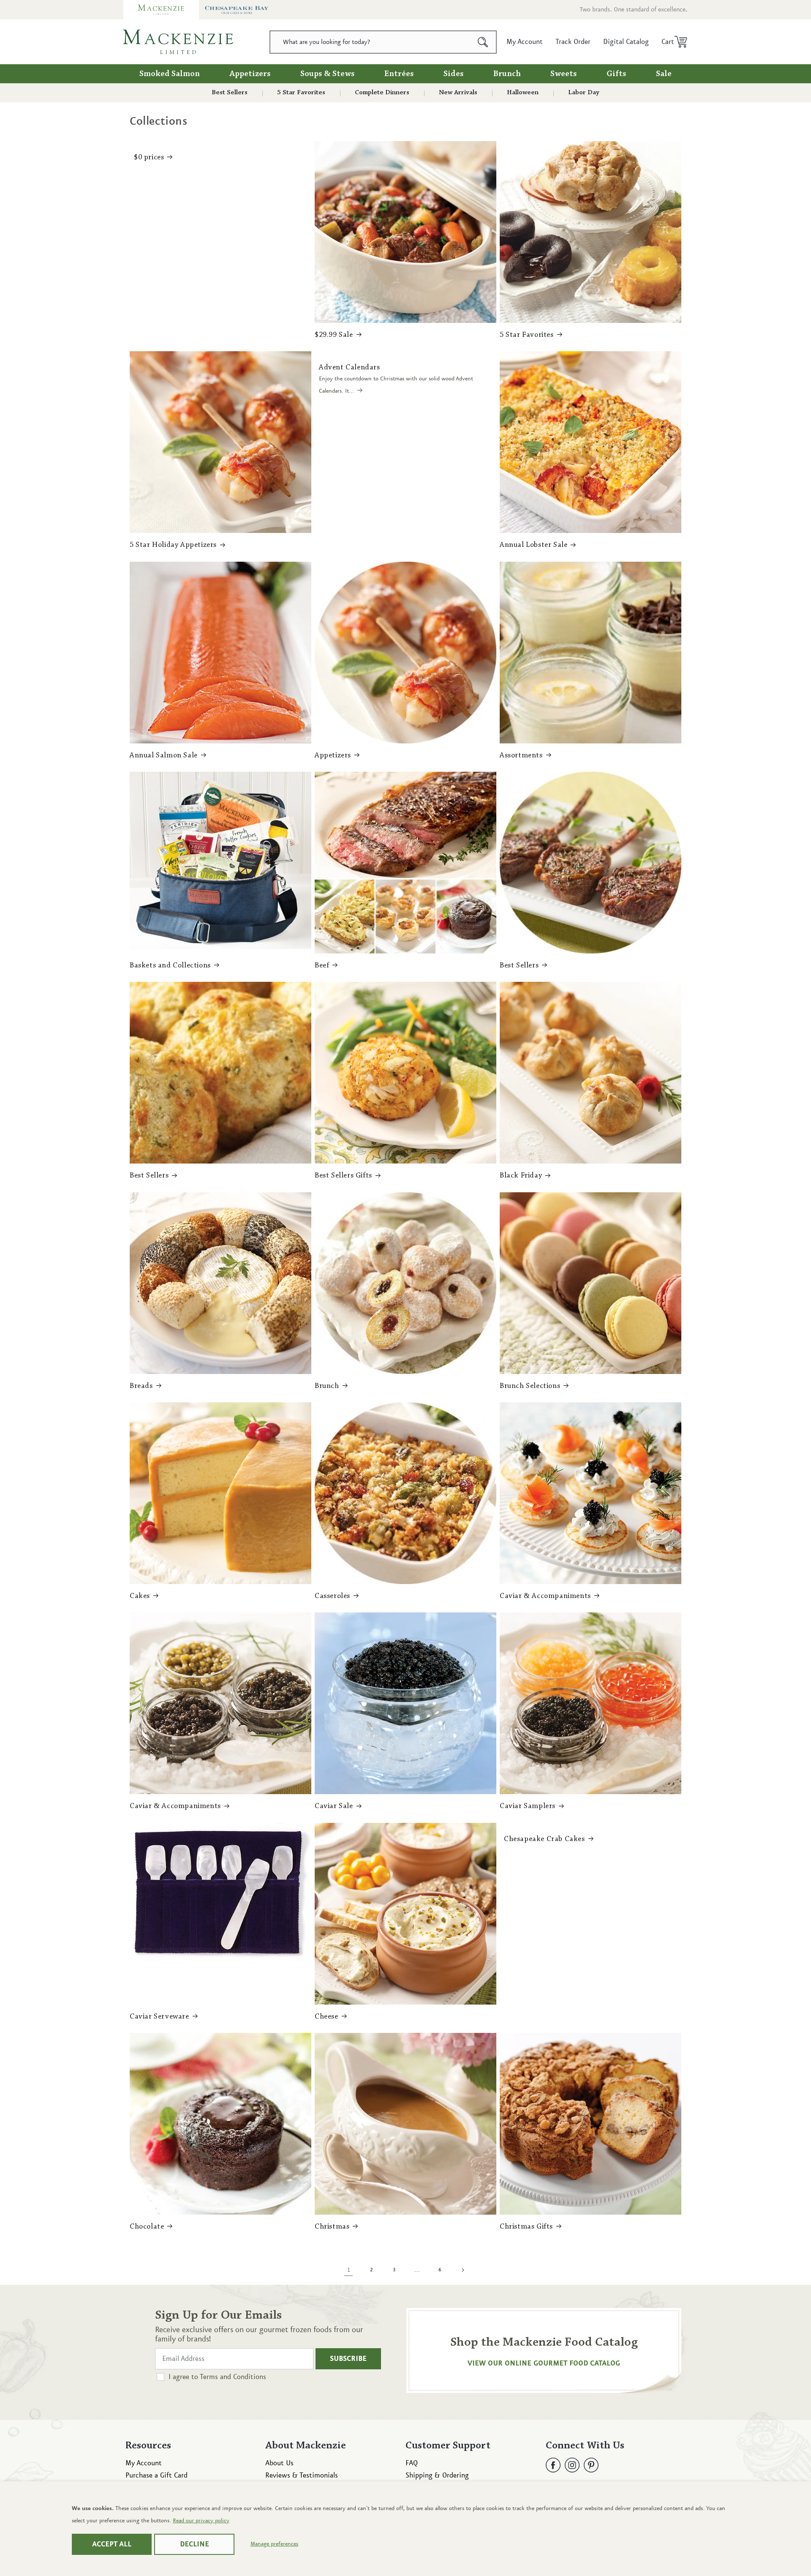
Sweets (564, 74)
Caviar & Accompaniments (545, 1596)
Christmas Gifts (526, 2227)
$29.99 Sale (334, 335)
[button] (671, 42)
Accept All (112, 2544)
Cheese (327, 2017)
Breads (141, 1386)
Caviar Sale (334, 1806)
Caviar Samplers (528, 1806)
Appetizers (250, 74)
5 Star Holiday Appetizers (173, 545)
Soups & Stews (328, 74)
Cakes (140, 1596)
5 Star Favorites (301, 93)
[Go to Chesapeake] (237, 10)
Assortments (521, 756)
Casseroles (332, 1596)
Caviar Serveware (159, 2017)
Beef (322, 966)
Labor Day (584, 93)
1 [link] (349, 2270)
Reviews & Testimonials (302, 2475)
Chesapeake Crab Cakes (544, 1839)
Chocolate (147, 2227)
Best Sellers (230, 93)
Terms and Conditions (233, 2377)
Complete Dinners (382, 93)
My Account (144, 2463)
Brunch (507, 74)
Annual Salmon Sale (164, 756)
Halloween (523, 93)
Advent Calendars (350, 368)
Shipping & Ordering (437, 2475)
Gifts (616, 74)
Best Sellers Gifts (343, 1176)
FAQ (412, 2463)
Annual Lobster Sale (533, 545)
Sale (664, 74)
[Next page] (463, 2270)
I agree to (217, 2377)
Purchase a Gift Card (156, 2475)
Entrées (399, 74)
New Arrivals (458, 93)
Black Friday (521, 1176)
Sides (454, 74)
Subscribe (348, 2359)
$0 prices (149, 158)
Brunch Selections (530, 1386)
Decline (195, 2544)
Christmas (332, 2227)
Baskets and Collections (170, 966)
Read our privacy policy (201, 2521)
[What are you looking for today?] (483, 42)
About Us (279, 2463)
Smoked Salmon (170, 74)
